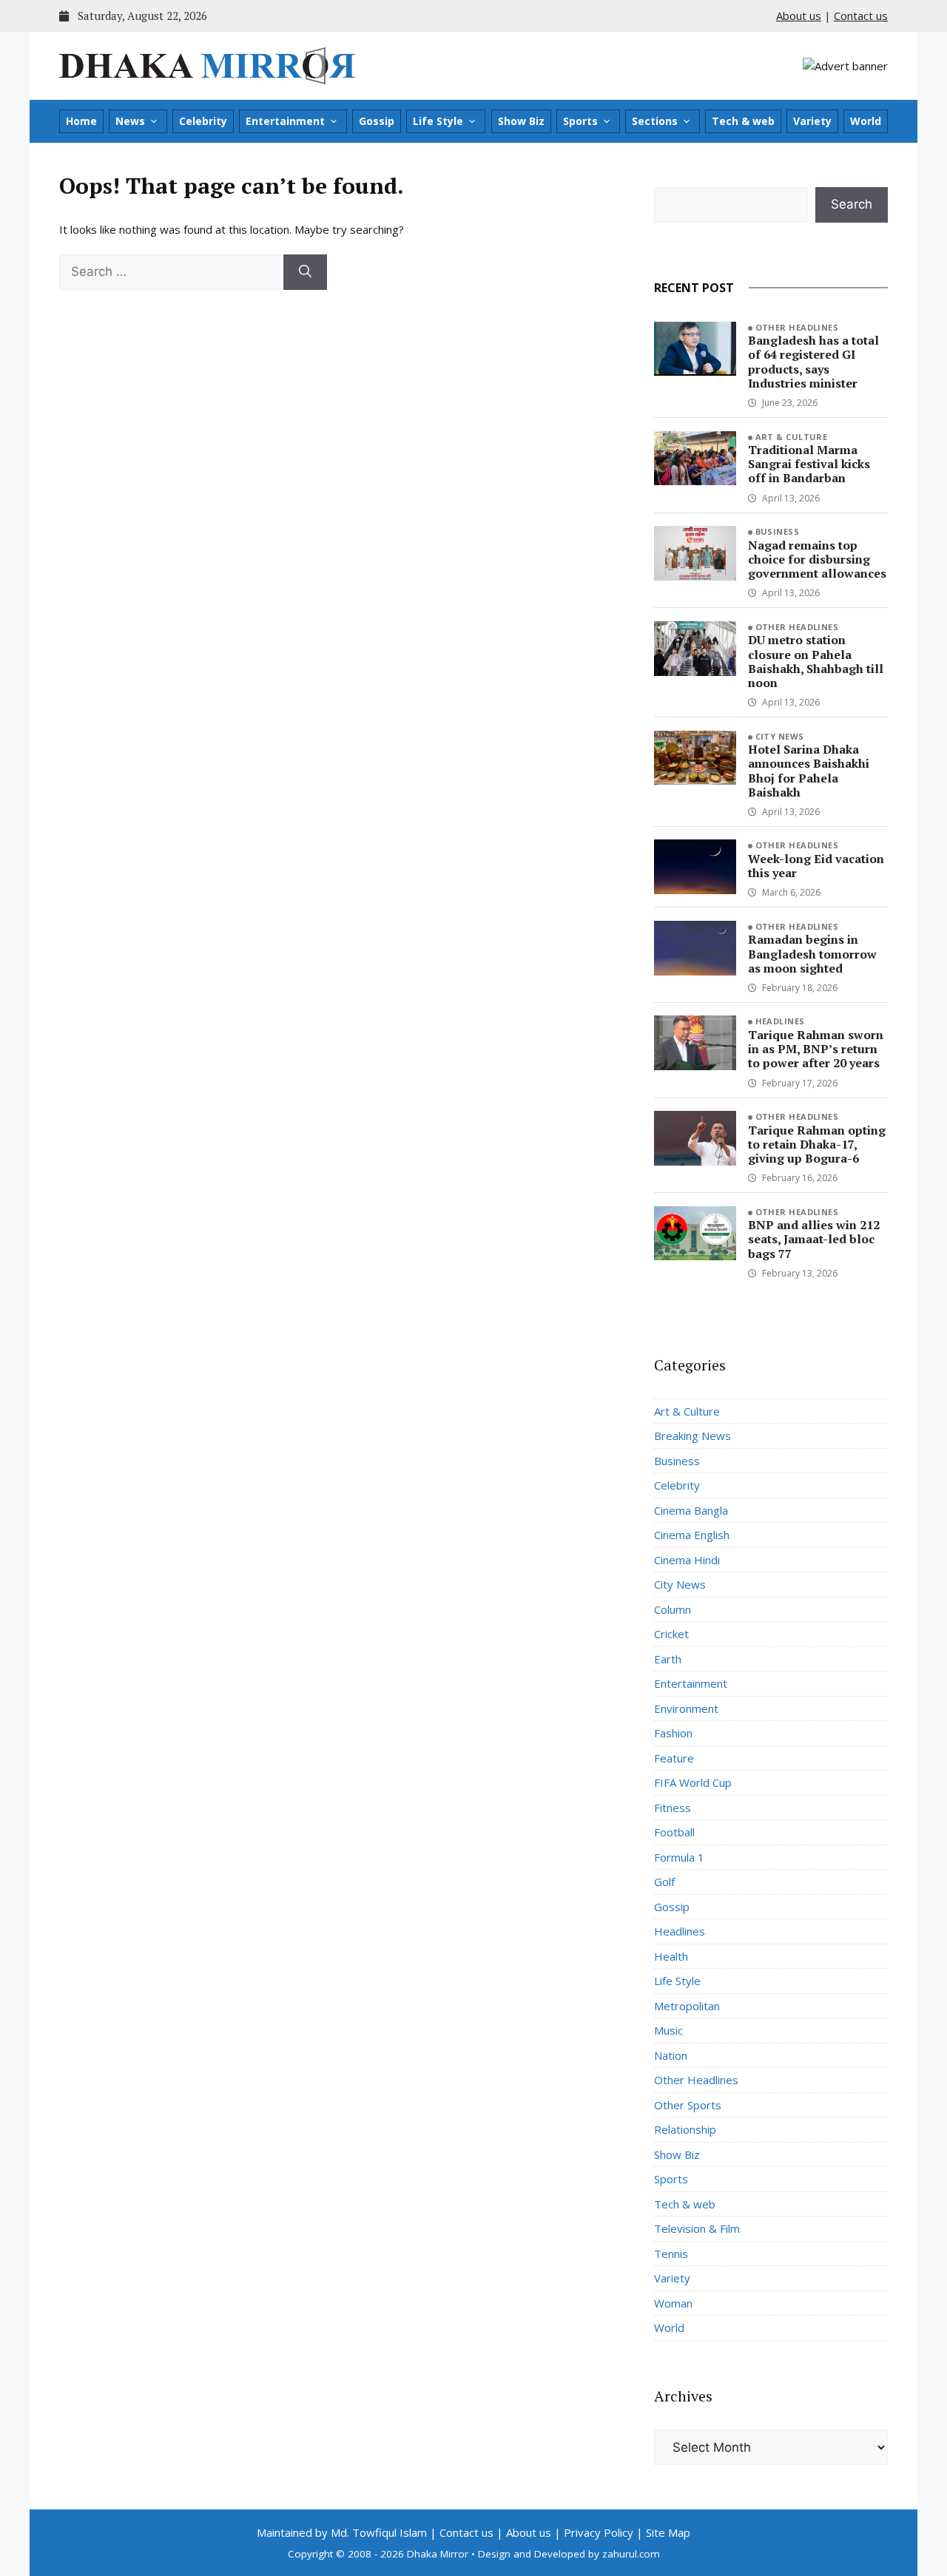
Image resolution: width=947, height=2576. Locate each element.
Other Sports (688, 2105)
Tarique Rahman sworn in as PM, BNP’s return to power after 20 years (816, 1049)
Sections (655, 121)
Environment (686, 1708)
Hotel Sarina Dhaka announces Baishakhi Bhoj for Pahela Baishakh (809, 771)
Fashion (673, 1733)
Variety (812, 121)
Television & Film (697, 2228)
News (130, 121)
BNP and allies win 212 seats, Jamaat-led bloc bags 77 (814, 1239)
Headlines (780, 1021)
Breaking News (692, 1436)
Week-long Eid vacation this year (816, 866)
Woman (673, 2303)
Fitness (673, 1808)
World (866, 121)
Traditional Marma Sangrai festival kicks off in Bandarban (809, 464)
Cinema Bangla (691, 1510)
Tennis (671, 2254)
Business (778, 531)
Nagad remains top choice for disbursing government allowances (817, 559)
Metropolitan (687, 2006)
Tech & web (743, 121)
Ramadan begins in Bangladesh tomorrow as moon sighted (812, 953)
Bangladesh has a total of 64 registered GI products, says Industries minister (813, 362)
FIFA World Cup (693, 1782)
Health (671, 1956)
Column (673, 1609)
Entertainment (285, 121)
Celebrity (203, 121)
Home (81, 121)
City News (780, 736)
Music (668, 2030)
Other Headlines (797, 327)
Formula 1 (679, 1857)
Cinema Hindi (687, 1560)
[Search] (305, 272)
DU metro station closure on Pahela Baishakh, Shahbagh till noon (816, 661)
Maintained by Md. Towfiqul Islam (342, 2532)
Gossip (377, 121)
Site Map (668, 2532)
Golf (664, 1882)
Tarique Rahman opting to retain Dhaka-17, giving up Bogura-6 (817, 1144)
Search (852, 204)
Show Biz (521, 121)
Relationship (685, 2129)
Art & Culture (792, 437)
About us (799, 16)
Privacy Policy (599, 2532)
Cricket (671, 1634)
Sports (580, 121)
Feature (674, 1758)
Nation (671, 2055)
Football (674, 1832)
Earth (668, 1659)
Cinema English (692, 1535)
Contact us (861, 16)
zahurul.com (631, 2554)
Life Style (438, 121)
